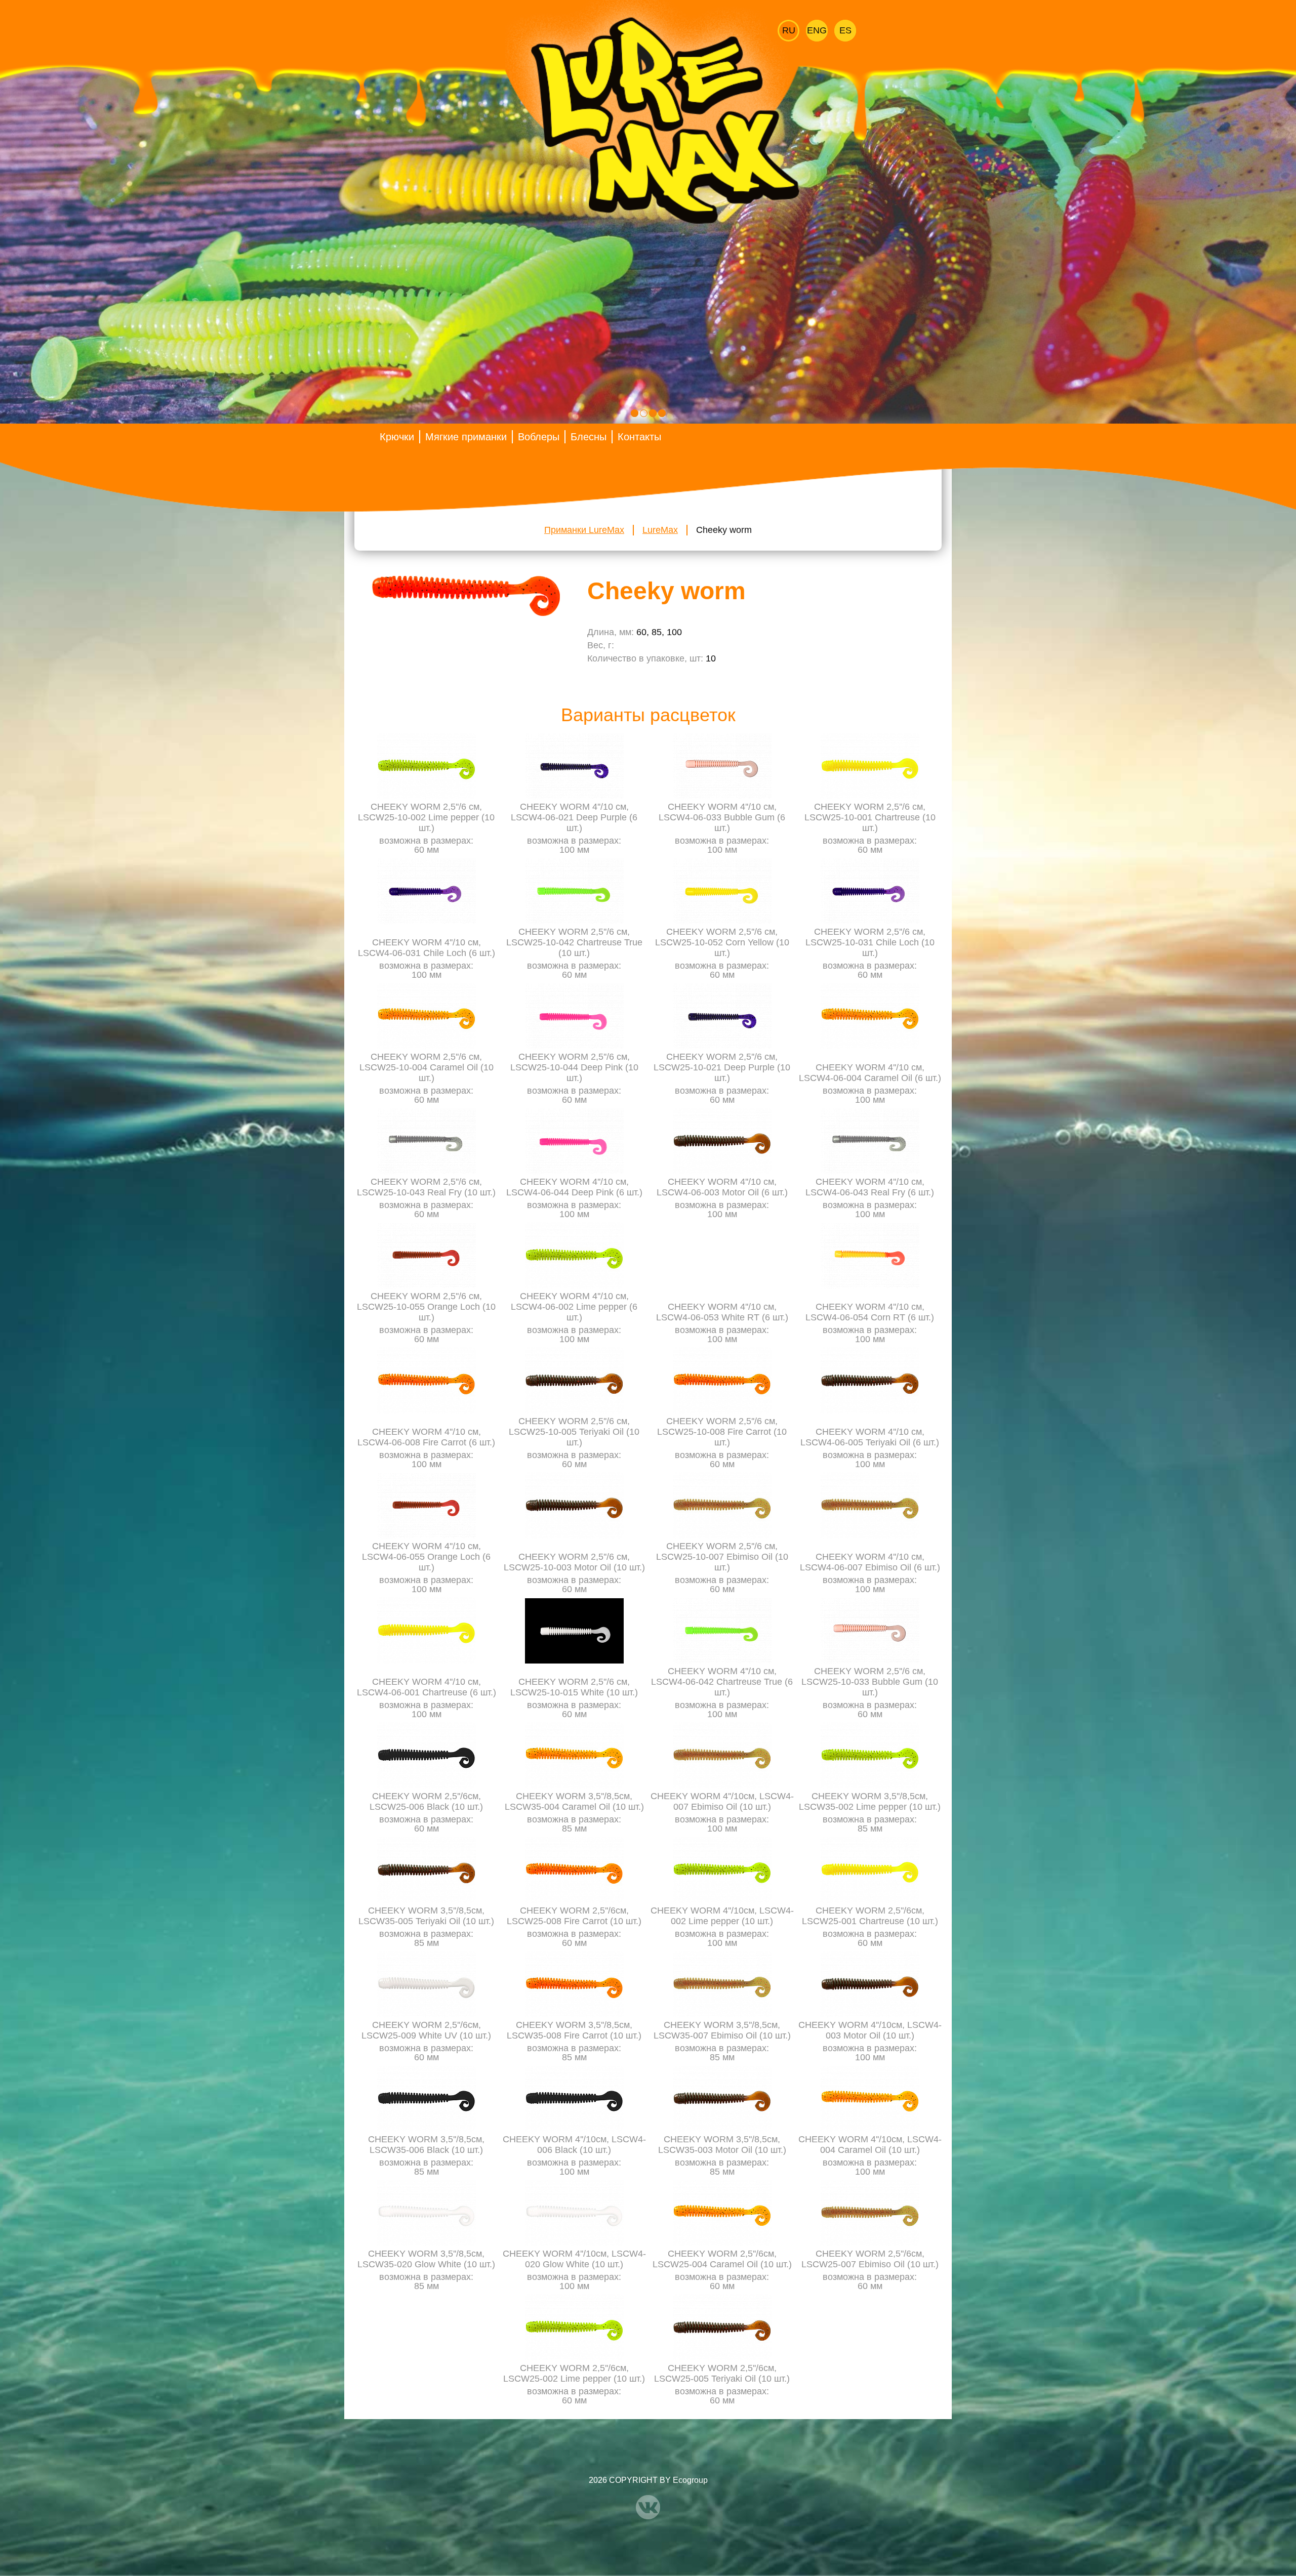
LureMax (660, 530)
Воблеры (539, 437)
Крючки (397, 437)
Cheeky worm (724, 530)
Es (845, 30)
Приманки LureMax (584, 530)
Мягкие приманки (466, 437)
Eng (817, 30)
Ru (789, 30)
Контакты (639, 437)
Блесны (589, 437)
